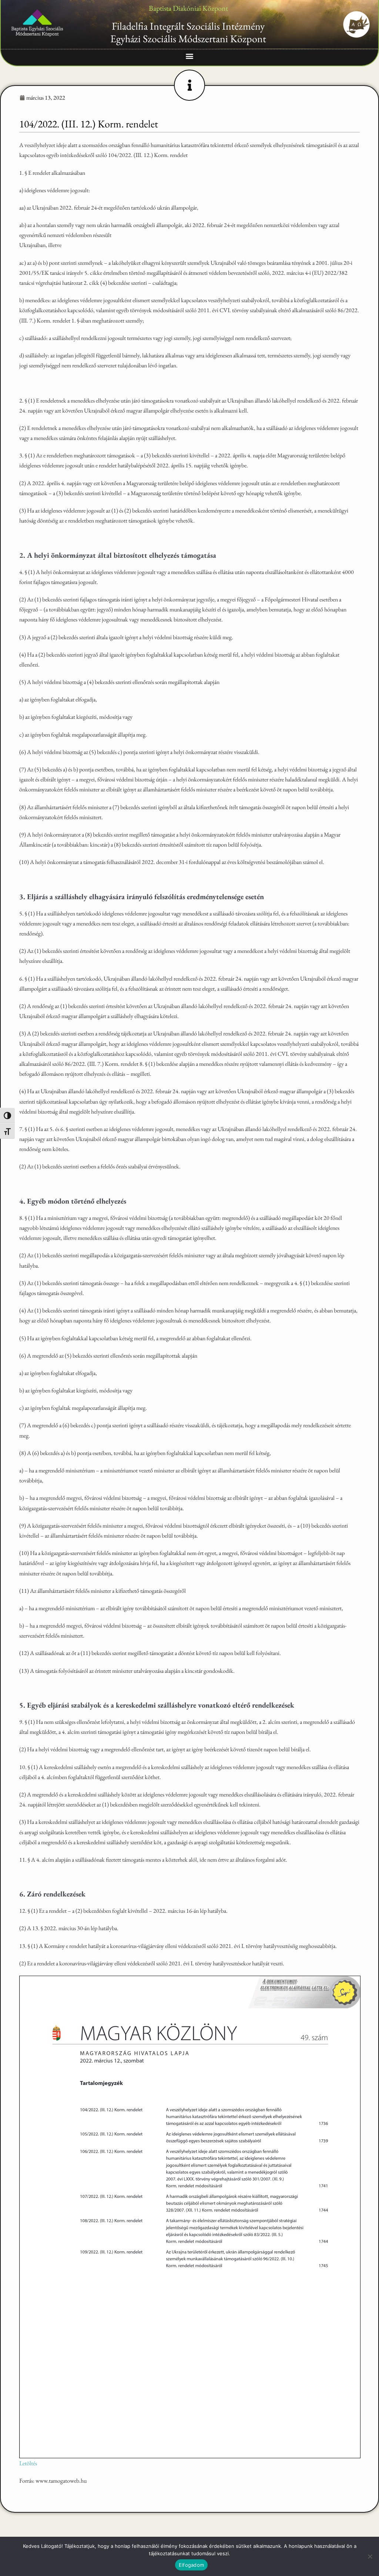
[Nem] (370, 2556)
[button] (190, 56)
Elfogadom (191, 2565)
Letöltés (28, 2463)
